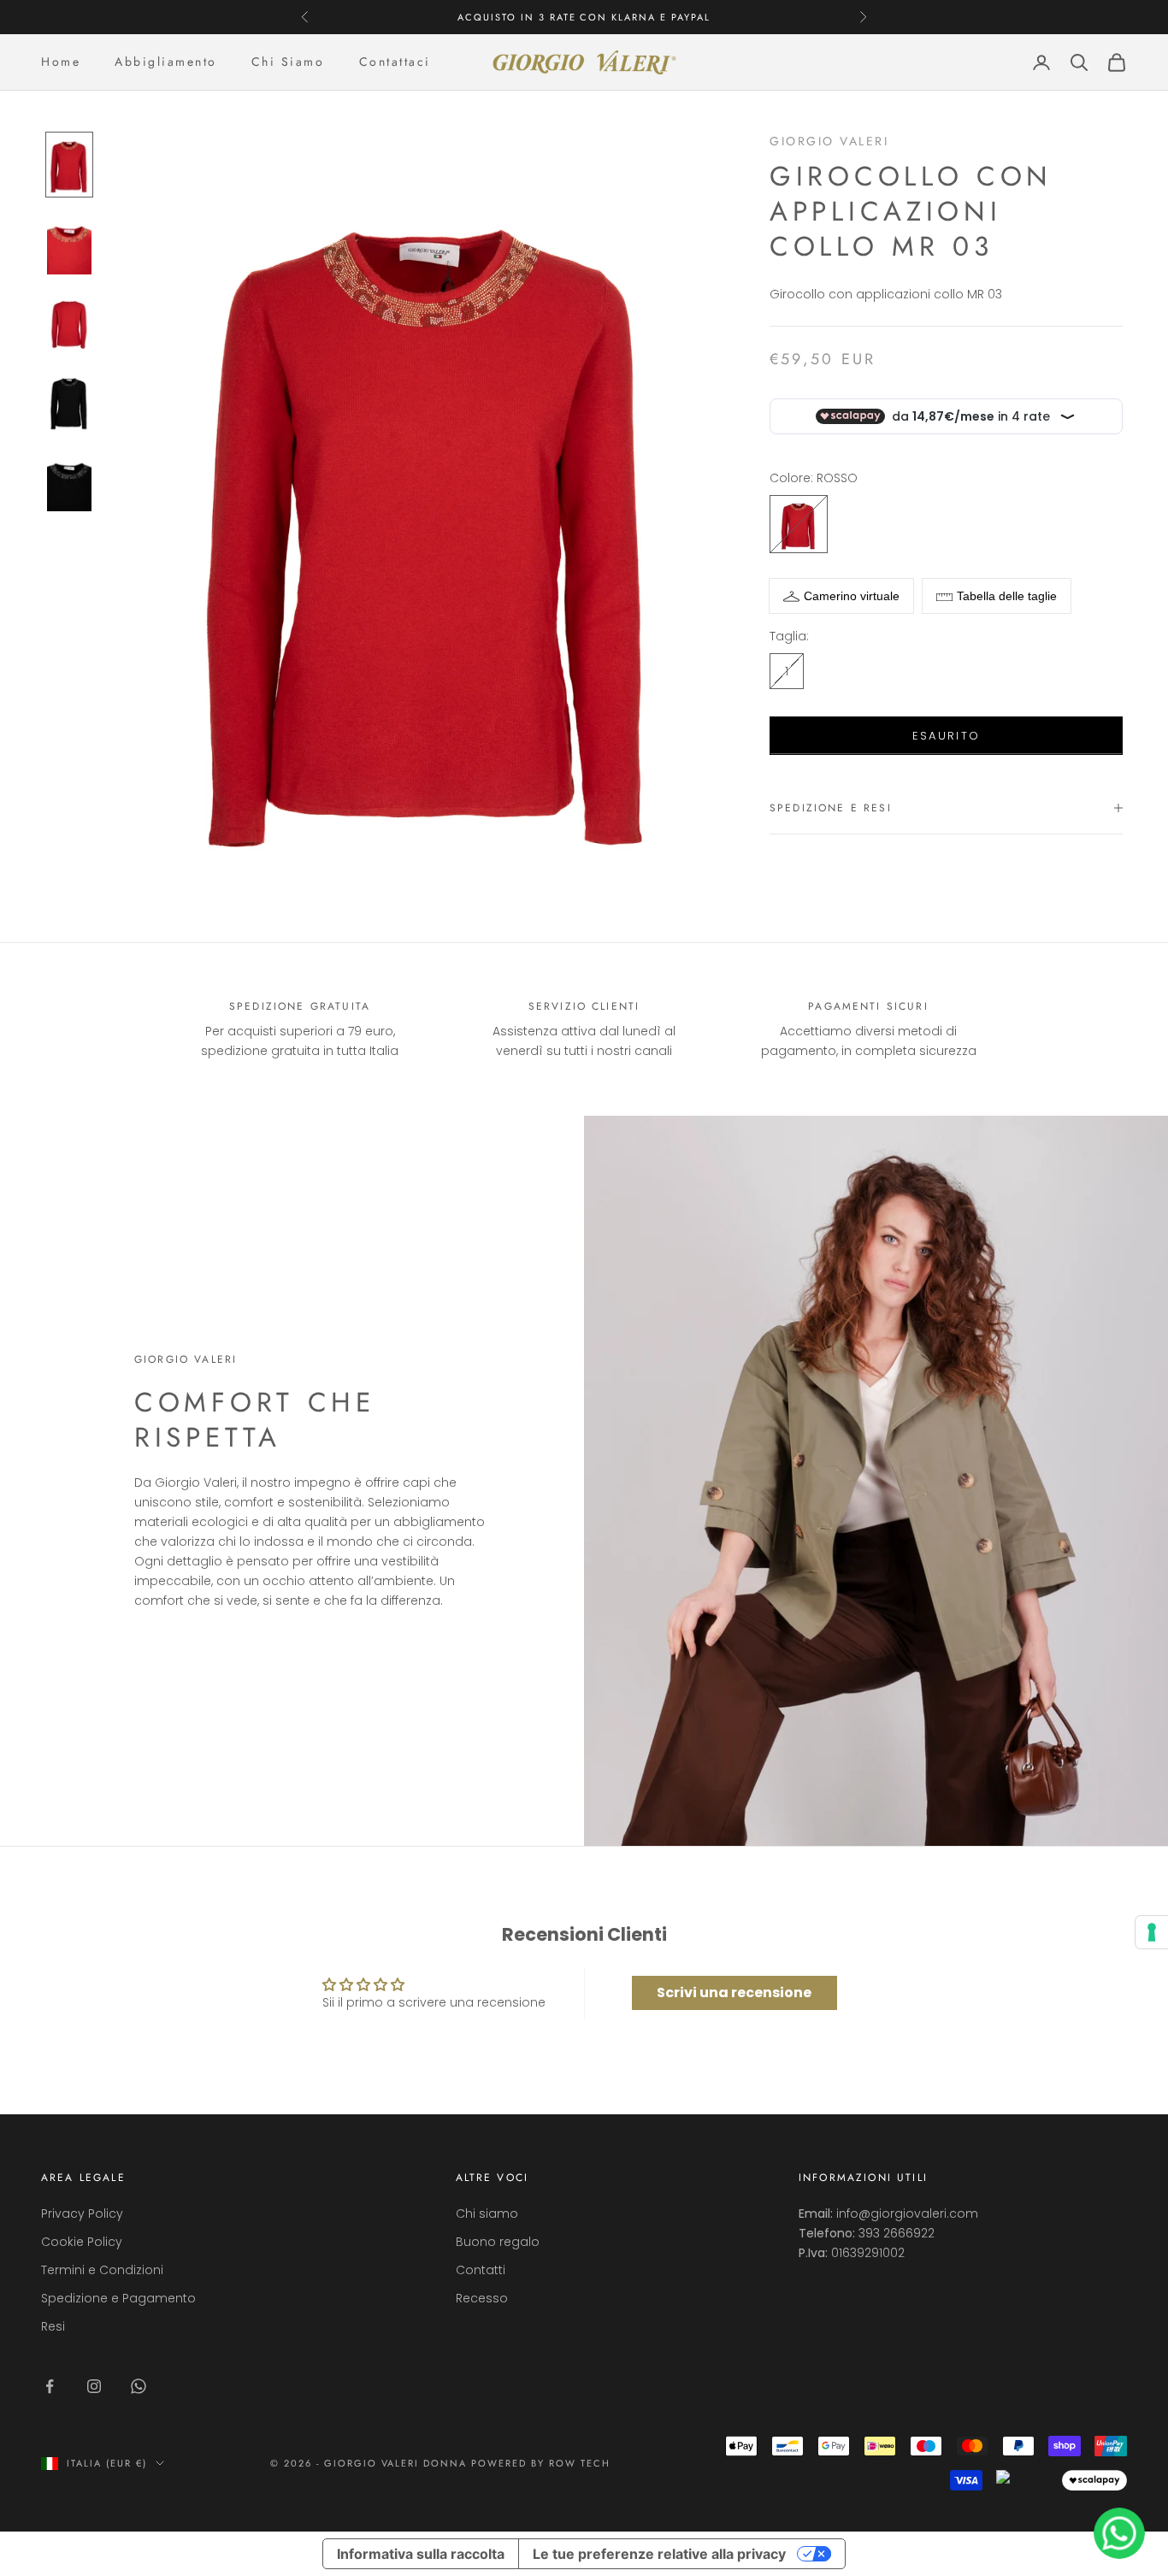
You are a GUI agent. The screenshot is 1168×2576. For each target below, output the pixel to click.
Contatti (481, 2270)
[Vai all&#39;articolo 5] (69, 480)
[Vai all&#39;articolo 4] (69, 401)
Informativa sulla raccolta (421, 2554)
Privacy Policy (82, 2213)
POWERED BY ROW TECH (541, 2463)
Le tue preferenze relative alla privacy (659, 2554)
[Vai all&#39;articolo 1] (69, 164)
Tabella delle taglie (1007, 596)
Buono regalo (498, 2242)
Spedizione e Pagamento (118, 2298)
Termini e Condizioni (102, 2270)
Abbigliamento (166, 62)
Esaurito (947, 736)
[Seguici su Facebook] (50, 2386)
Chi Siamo (288, 62)
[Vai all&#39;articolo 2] (69, 244)
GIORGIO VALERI (829, 141)
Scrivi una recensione (734, 1992)
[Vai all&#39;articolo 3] (69, 322)
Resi (53, 2326)
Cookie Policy (82, 2242)
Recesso (482, 2298)
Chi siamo (487, 2213)
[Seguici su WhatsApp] (139, 2386)
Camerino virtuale (852, 596)
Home (61, 62)
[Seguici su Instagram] (94, 2386)
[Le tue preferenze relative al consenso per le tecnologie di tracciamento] (1152, 1932)
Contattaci (395, 62)
